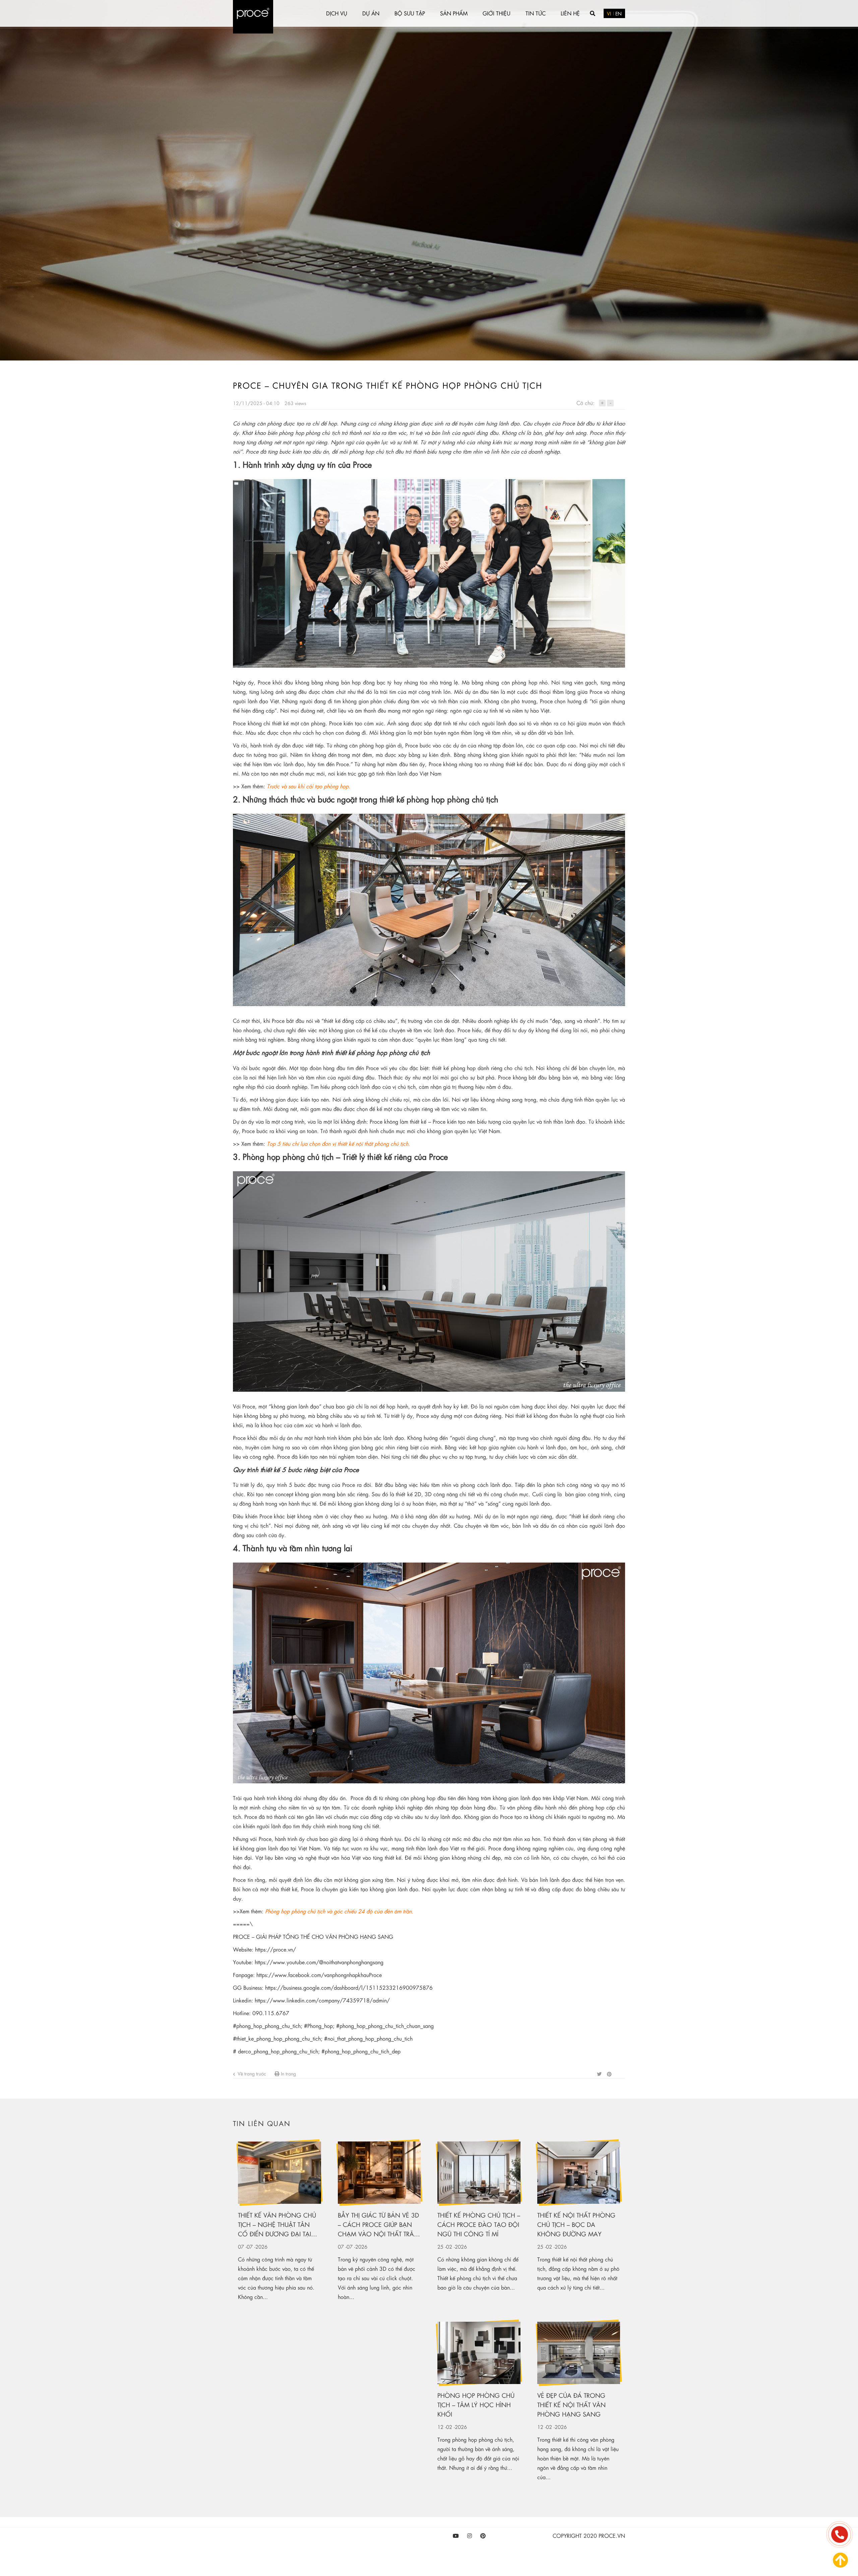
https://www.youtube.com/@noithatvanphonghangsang (319, 1962)
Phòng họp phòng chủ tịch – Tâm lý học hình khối (476, 2405)
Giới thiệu (497, 13)
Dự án (371, 13)
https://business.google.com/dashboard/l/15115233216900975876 (349, 1988)
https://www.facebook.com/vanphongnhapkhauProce (319, 1975)
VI (609, 13)
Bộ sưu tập (410, 13)
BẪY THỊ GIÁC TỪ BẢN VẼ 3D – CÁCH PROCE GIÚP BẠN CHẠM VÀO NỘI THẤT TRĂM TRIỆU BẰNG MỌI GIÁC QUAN (379, 2225)
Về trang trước (251, 2073)
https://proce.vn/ (275, 1949)
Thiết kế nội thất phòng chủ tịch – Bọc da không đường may (576, 2224)
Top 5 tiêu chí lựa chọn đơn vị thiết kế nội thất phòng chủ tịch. (339, 1144)
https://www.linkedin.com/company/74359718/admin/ (322, 2000)
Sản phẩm (454, 13)
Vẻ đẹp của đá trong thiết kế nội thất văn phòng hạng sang (571, 2405)
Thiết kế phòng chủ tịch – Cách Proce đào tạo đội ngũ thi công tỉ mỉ (479, 2224)
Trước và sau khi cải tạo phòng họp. (309, 786)
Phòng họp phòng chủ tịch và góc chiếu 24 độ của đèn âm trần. (340, 1911)
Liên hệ (570, 13)
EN (619, 13)
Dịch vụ (337, 13)
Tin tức (536, 13)
